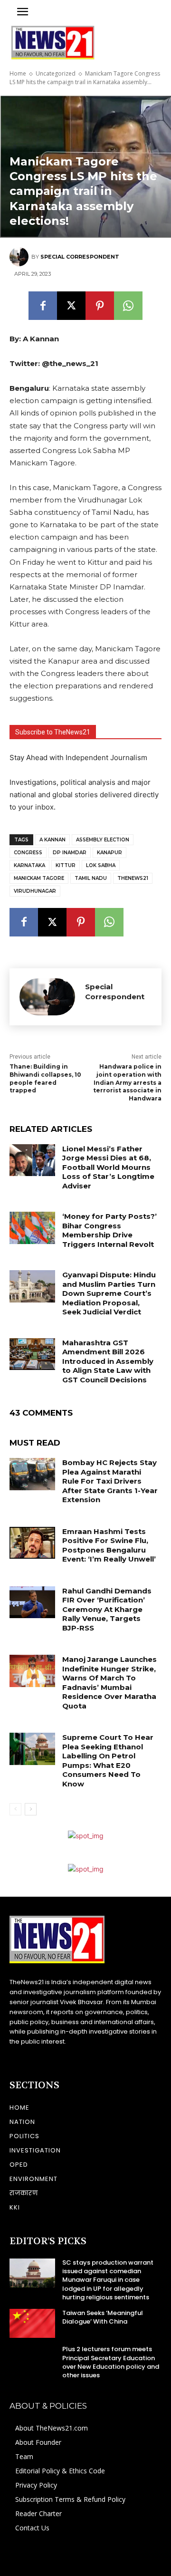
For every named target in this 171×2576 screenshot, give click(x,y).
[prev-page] (15, 1809)
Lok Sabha (101, 865)
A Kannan (52, 840)
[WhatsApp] (128, 306)
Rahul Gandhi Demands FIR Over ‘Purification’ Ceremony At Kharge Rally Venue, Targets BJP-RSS (107, 1609)
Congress (28, 853)
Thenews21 (133, 878)
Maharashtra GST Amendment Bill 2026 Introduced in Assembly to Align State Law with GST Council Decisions (108, 1361)
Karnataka (29, 865)
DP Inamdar (70, 853)
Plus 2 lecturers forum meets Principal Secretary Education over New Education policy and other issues (111, 2362)
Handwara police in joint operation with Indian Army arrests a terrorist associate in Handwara (127, 1082)
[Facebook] (43, 306)
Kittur (66, 865)
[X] (71, 306)
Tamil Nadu (91, 878)
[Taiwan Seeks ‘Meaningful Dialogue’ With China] (32, 2323)
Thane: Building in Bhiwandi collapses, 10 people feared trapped (45, 1078)
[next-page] (31, 1809)
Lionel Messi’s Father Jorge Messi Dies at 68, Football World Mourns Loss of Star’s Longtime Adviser (108, 1167)
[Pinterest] (100, 306)
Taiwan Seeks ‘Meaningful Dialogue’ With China (103, 2317)
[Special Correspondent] (20, 257)
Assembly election (103, 840)
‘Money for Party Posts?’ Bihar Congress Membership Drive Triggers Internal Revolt (109, 1230)
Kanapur (109, 853)
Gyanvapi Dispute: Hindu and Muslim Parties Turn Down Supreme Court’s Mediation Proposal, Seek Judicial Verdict (109, 1293)
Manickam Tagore (39, 878)
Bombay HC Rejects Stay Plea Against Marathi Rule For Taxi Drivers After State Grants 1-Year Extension (110, 1481)
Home (18, 73)
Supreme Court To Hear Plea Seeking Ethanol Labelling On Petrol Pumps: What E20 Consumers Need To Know (108, 1761)
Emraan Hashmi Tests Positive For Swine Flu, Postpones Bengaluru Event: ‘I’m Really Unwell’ (109, 1545)
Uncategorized (56, 73)
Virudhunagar (35, 891)
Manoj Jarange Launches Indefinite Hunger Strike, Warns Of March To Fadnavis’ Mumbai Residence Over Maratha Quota (109, 1683)
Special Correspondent (80, 257)
